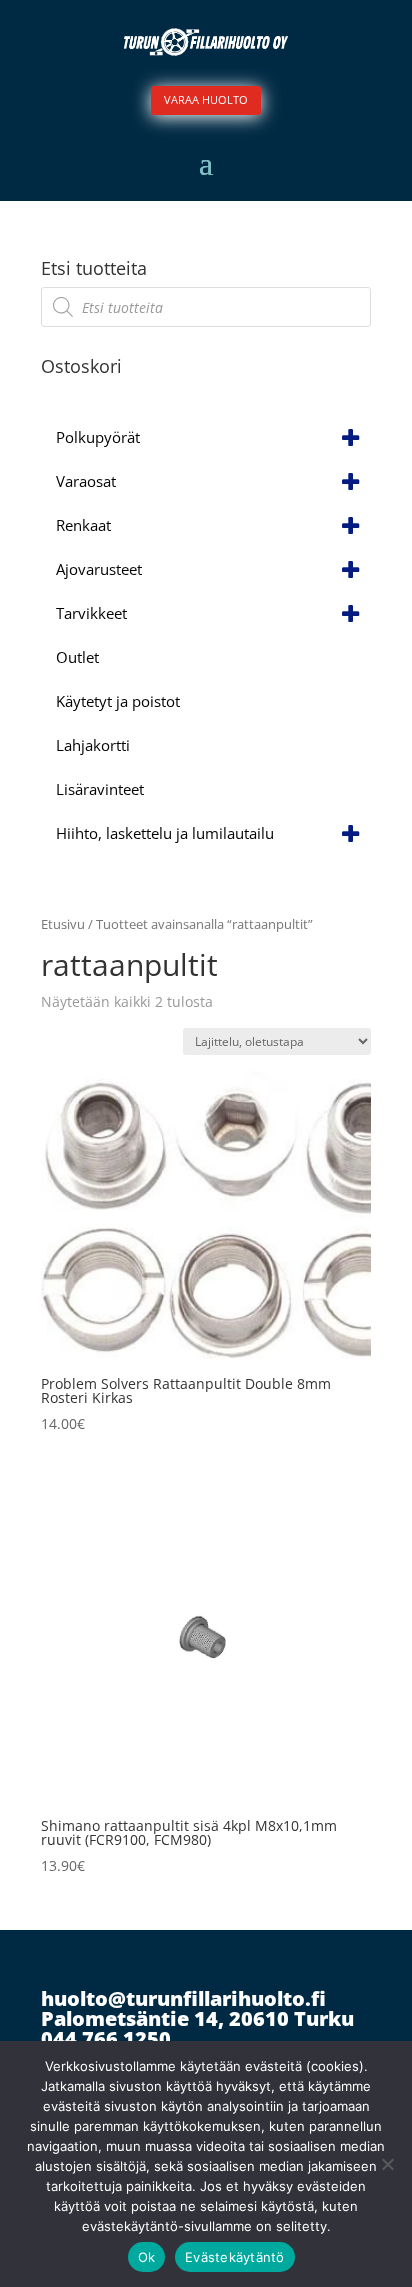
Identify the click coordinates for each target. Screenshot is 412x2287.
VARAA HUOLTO (206, 99)
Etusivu (63, 924)
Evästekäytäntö (235, 2257)
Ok (147, 2257)
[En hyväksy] (387, 2164)
